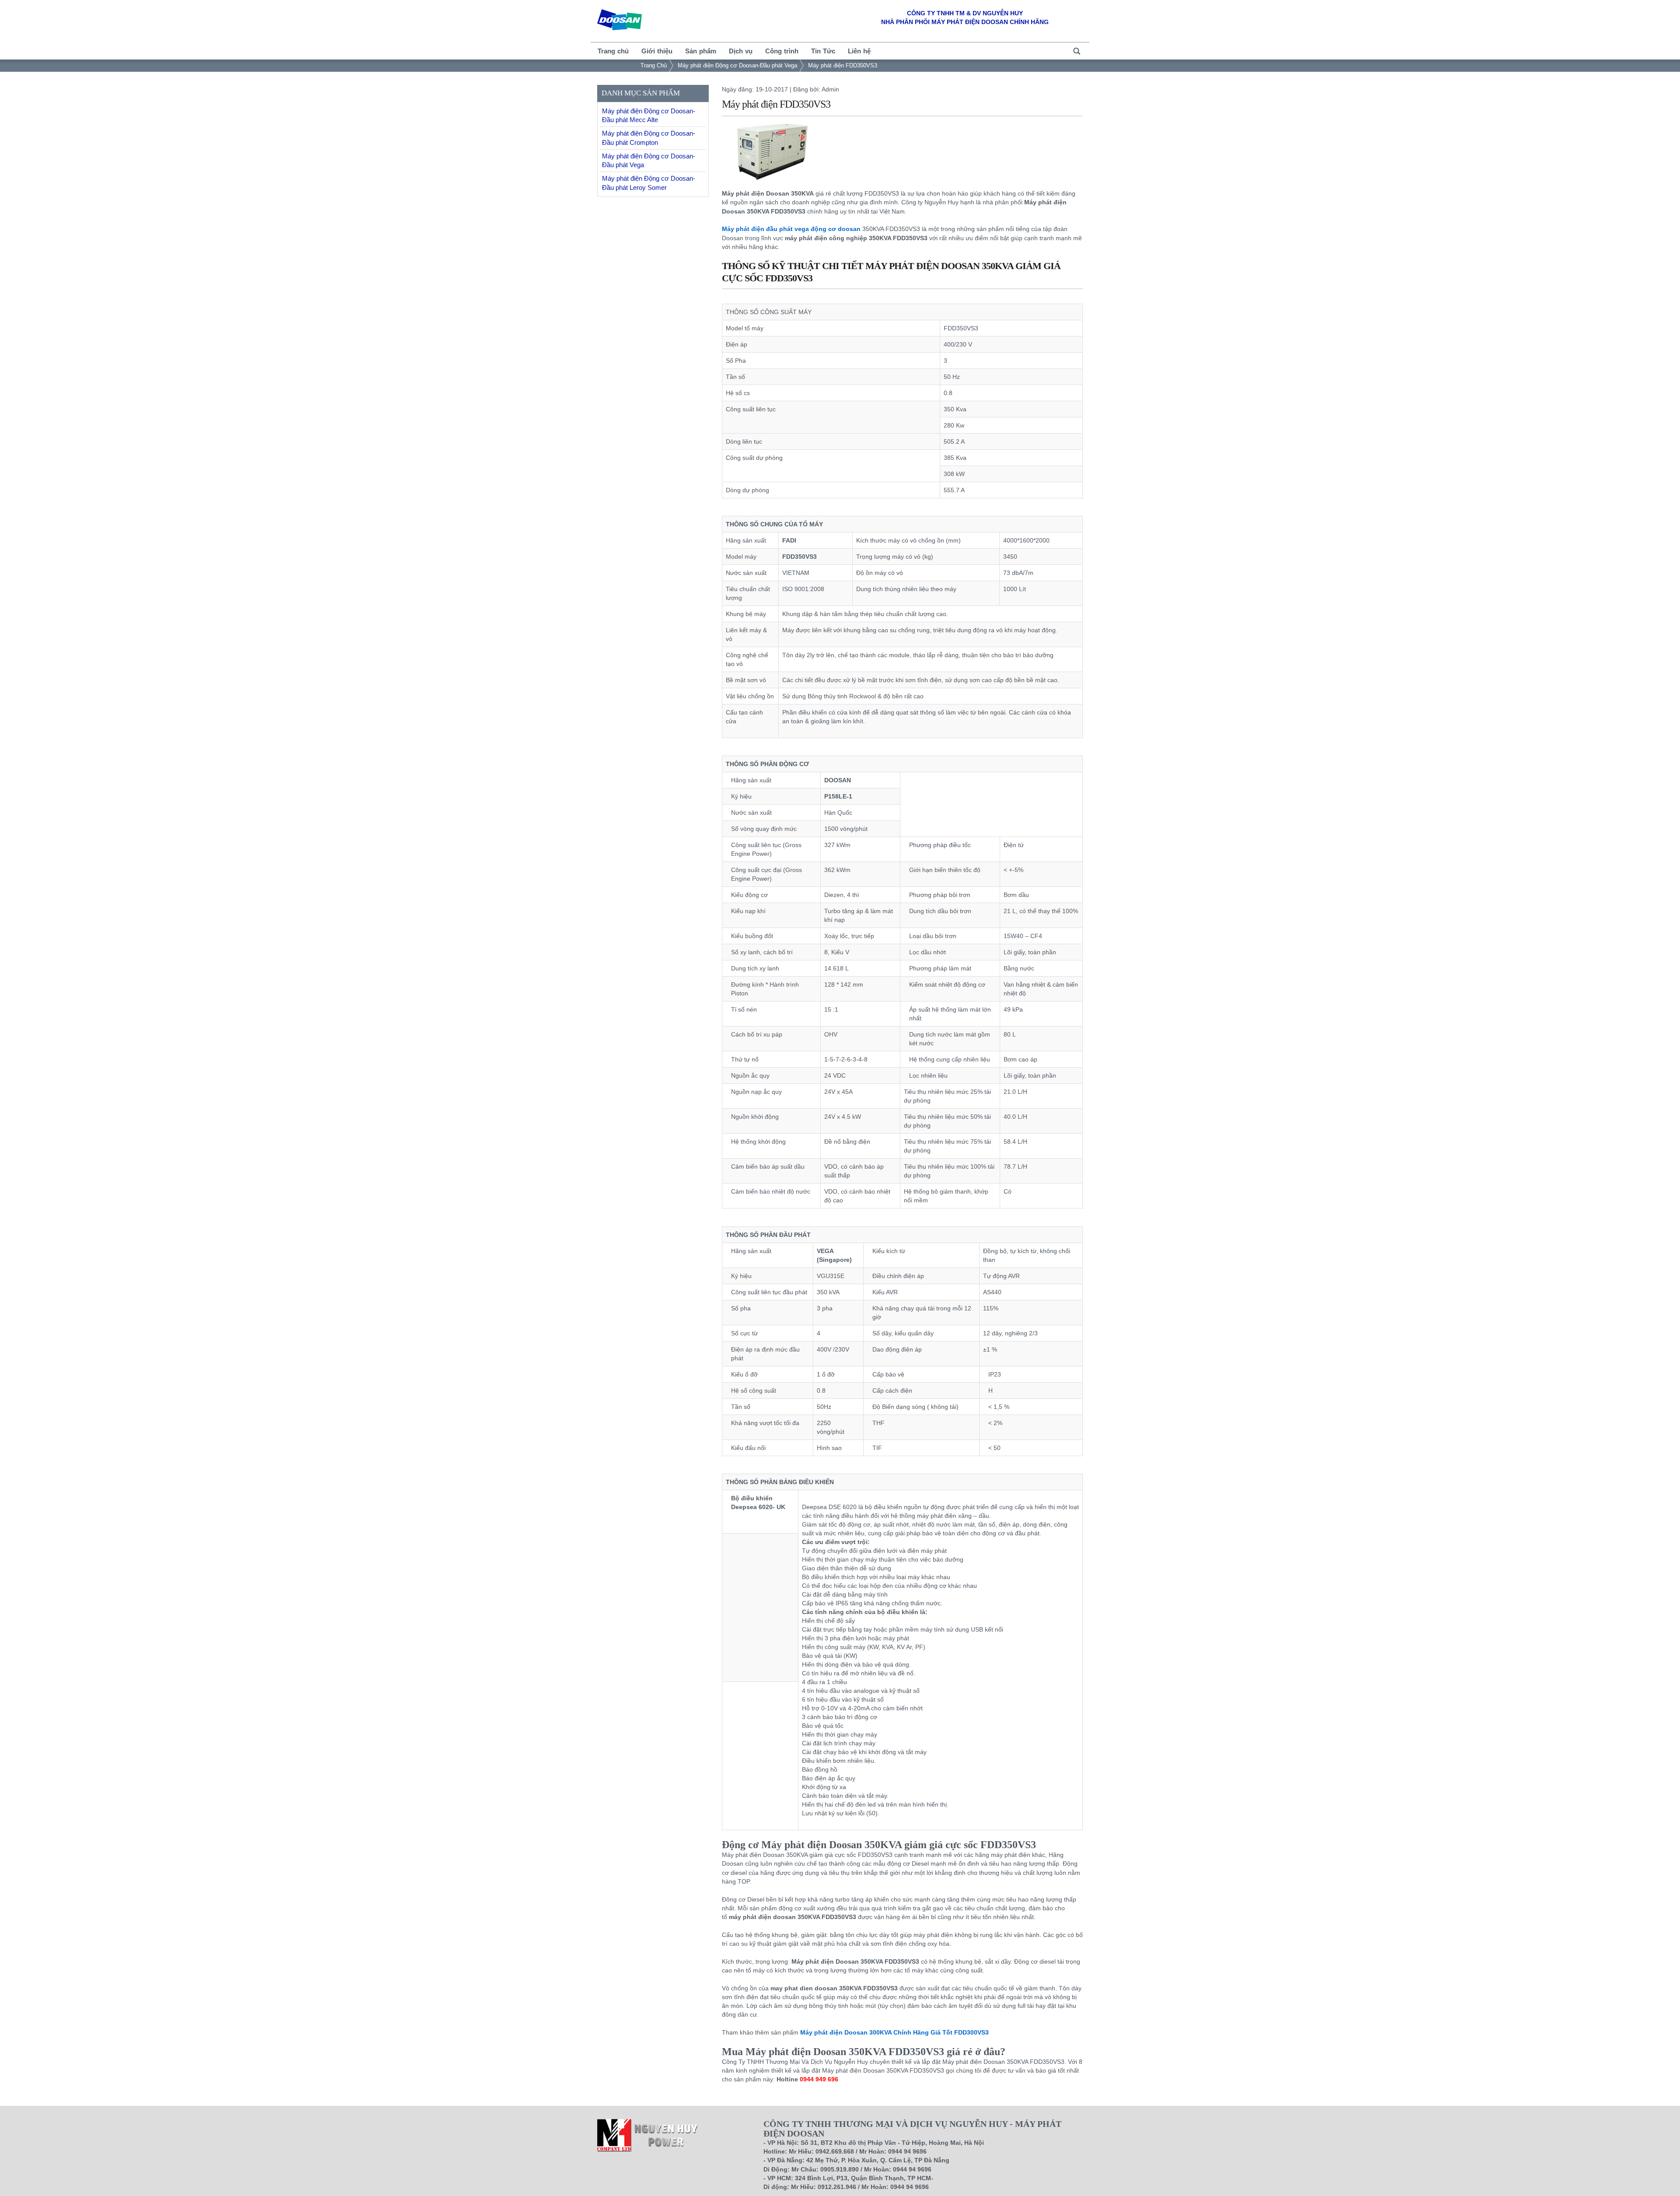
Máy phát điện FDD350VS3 (843, 65)
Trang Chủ (654, 65)
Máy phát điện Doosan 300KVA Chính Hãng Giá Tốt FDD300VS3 (894, 2032)
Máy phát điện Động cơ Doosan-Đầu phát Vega (737, 65)
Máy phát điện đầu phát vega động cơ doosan (791, 229)
